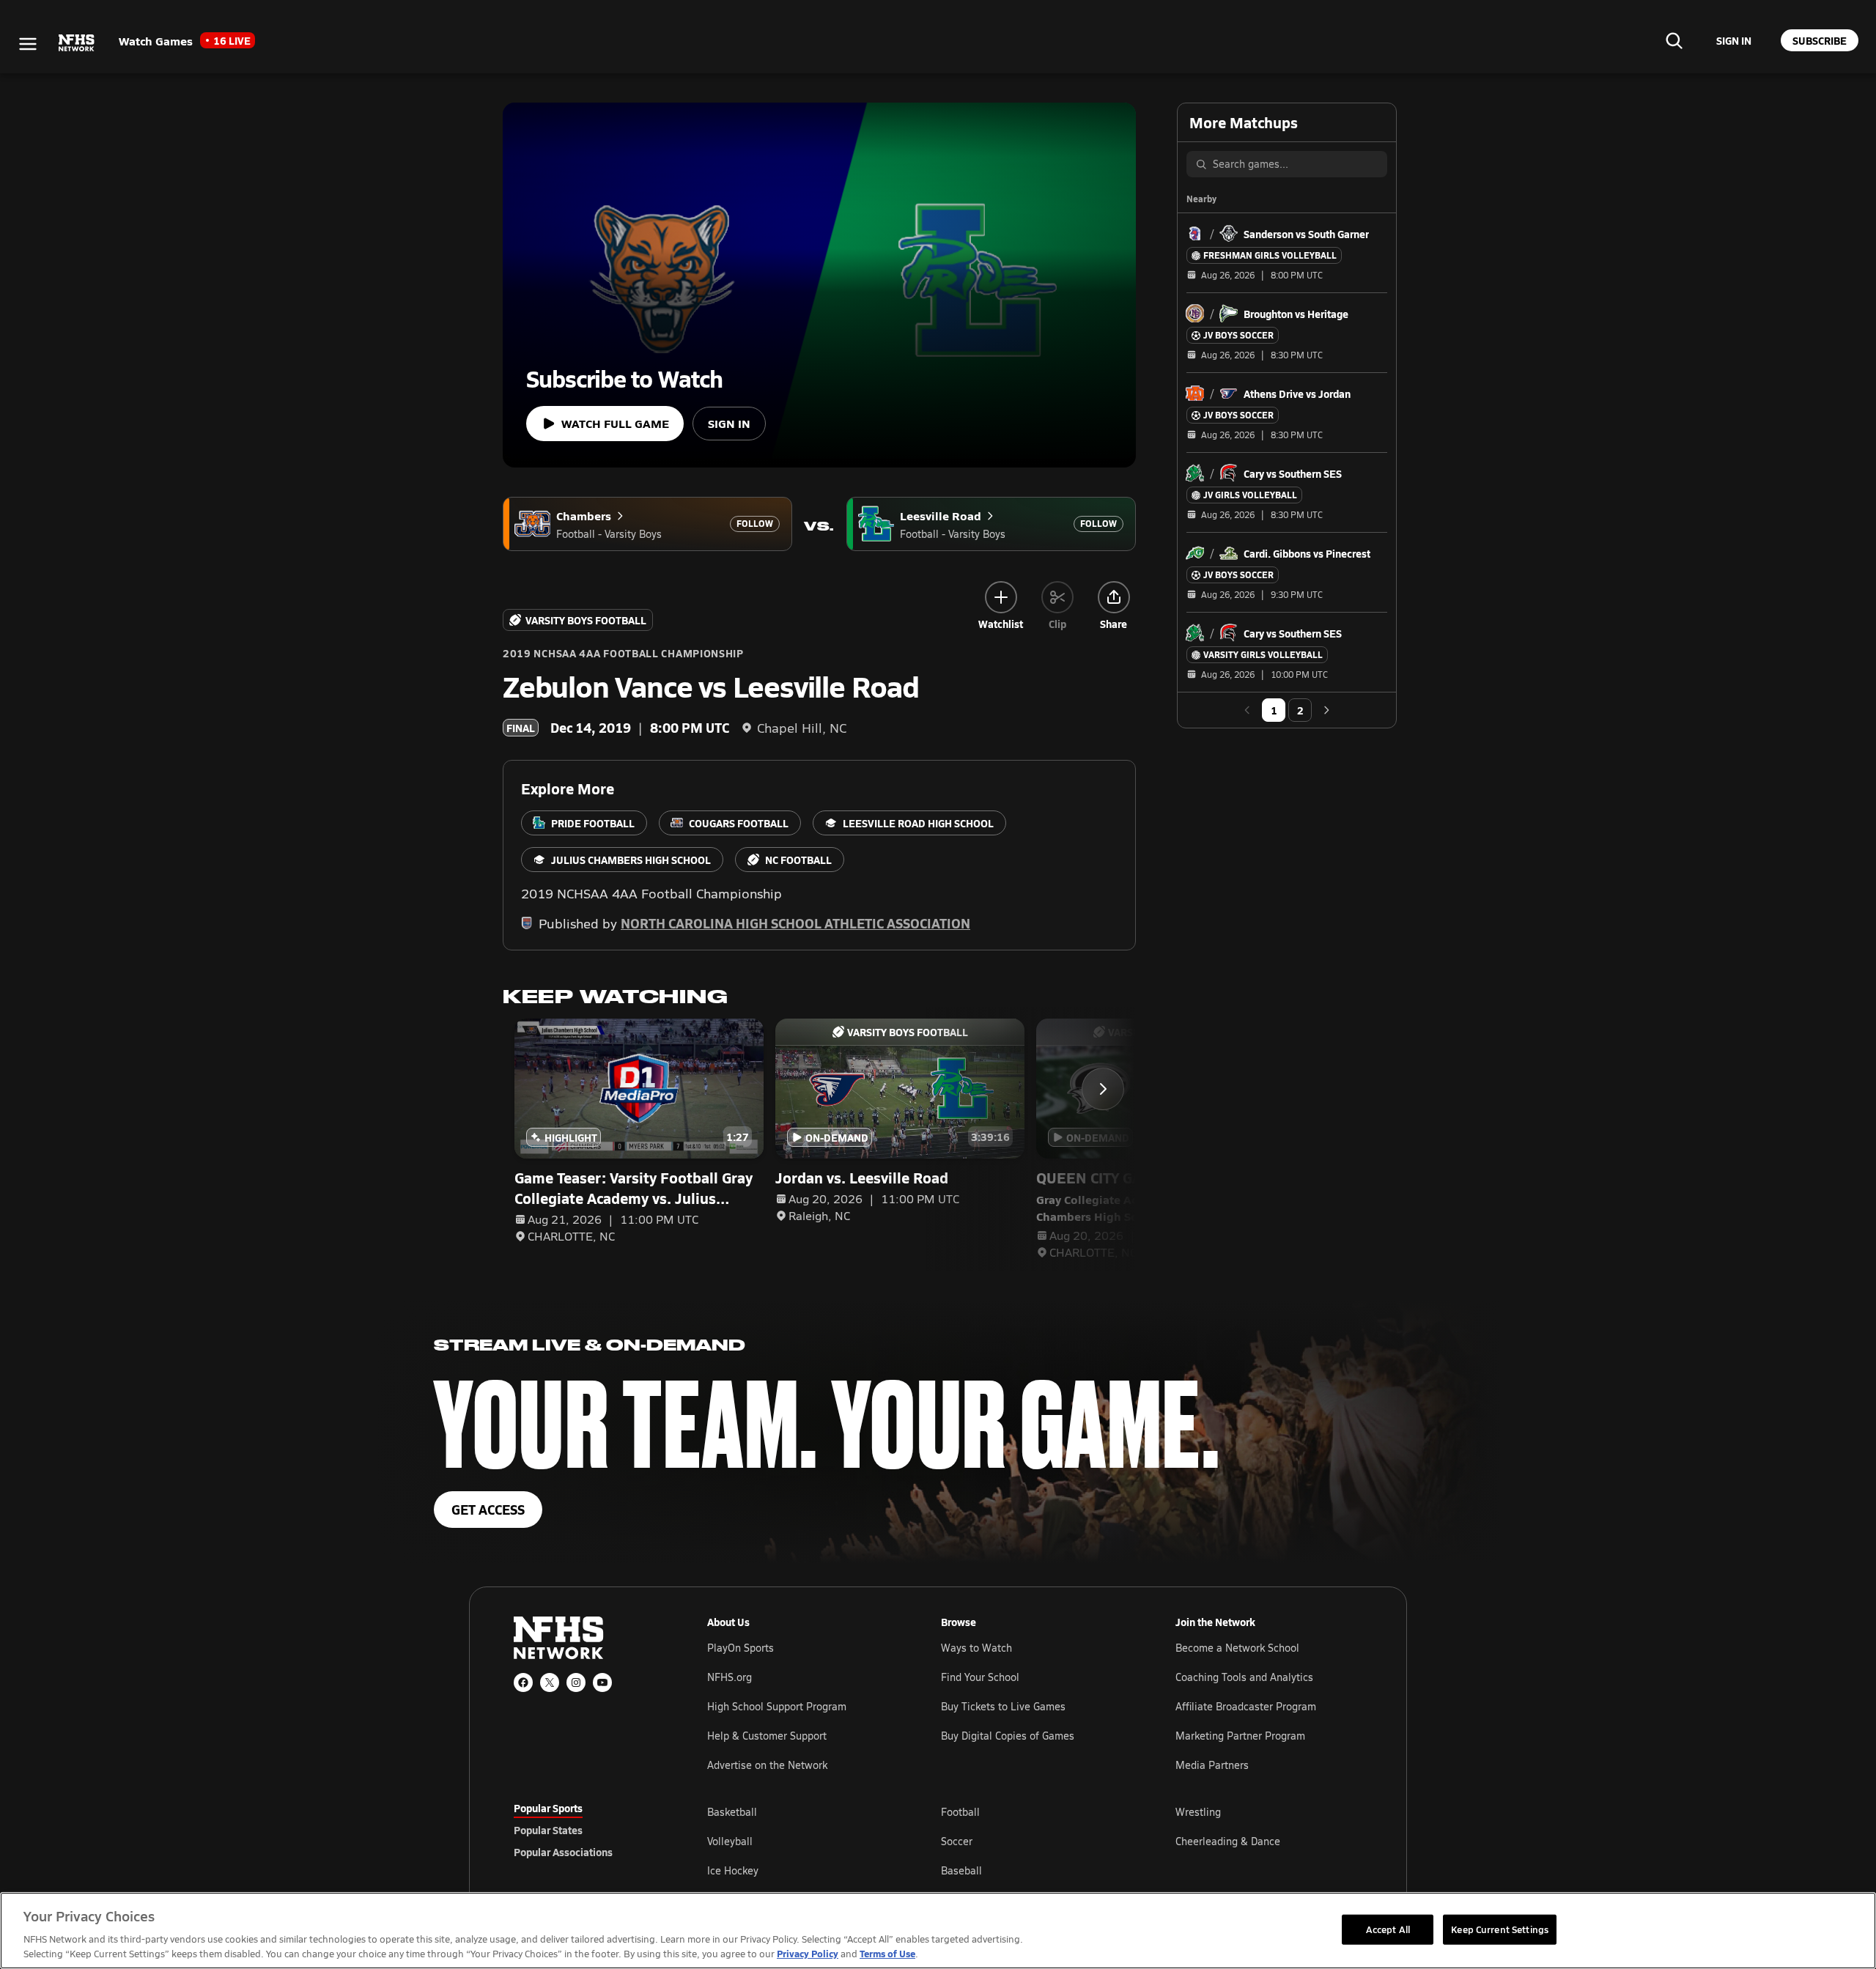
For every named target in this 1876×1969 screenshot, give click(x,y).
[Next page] (1326, 710)
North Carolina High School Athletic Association (795, 923)
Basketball (732, 1812)
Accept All (1388, 1929)
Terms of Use (887, 1953)
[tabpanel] (1035, 1841)
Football (960, 1812)
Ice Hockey (733, 1870)
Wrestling (1198, 1812)
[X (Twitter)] (550, 1682)
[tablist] (587, 1830)
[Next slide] (1103, 1089)
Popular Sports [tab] (548, 1808)
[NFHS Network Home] (77, 43)
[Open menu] (28, 44)
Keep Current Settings (1500, 1929)
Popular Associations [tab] (563, 1852)
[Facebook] (523, 1682)
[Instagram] (576, 1682)
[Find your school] (1674, 40)
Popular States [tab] (548, 1830)
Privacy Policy (808, 1953)
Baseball (961, 1870)
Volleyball (730, 1841)
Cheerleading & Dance (1228, 1841)
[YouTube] (602, 1682)
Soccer (957, 1841)
